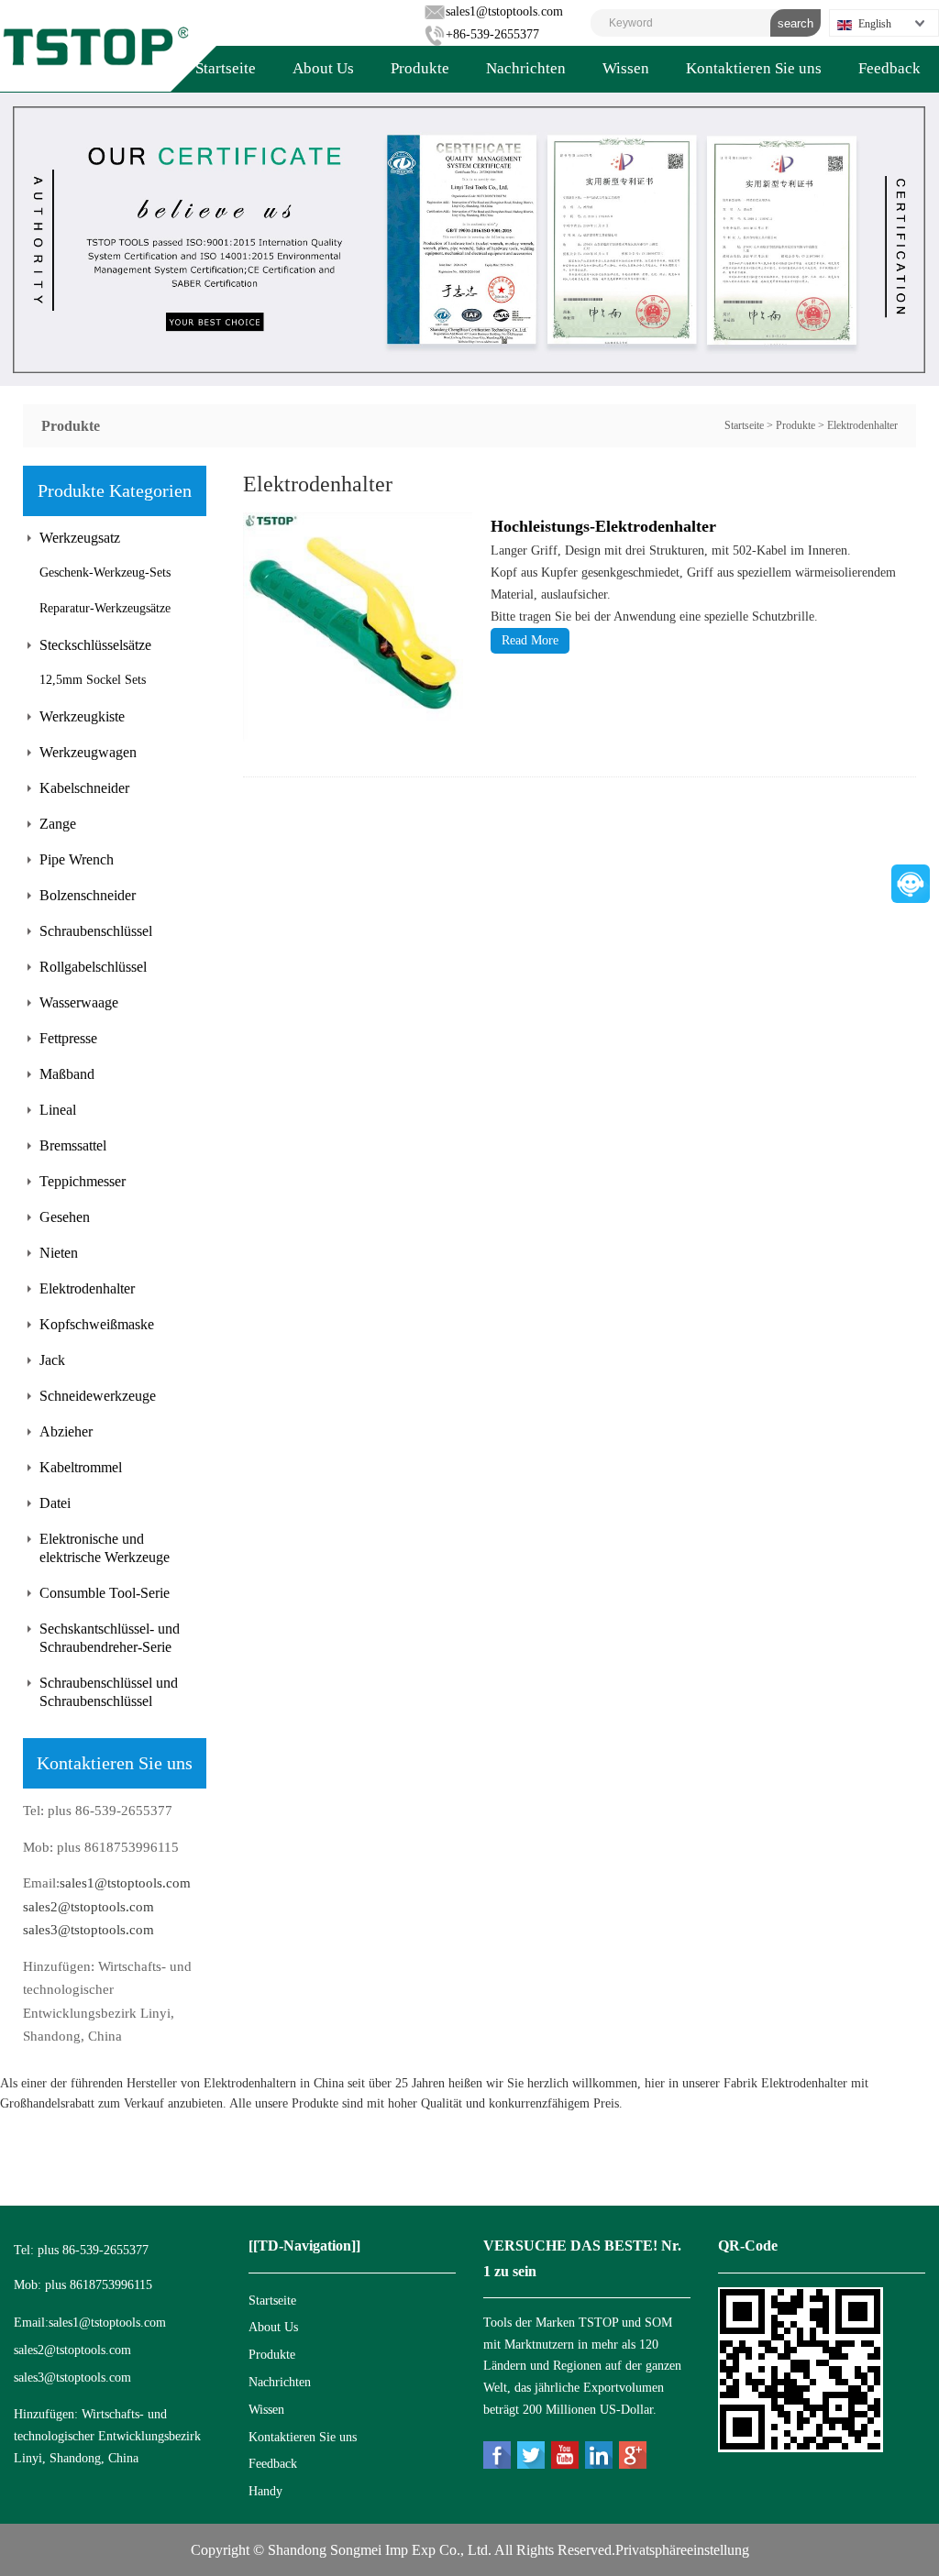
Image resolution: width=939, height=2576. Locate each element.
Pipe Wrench (77, 859)
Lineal (58, 1110)
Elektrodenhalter (862, 425)
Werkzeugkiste (82, 716)
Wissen (626, 68)
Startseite (226, 68)
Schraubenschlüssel (96, 931)
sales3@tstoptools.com (88, 1930)
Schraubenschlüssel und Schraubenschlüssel (109, 1692)
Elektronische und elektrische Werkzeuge (105, 1548)
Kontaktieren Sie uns (754, 68)
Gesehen (65, 1217)
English (875, 24)
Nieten (59, 1253)
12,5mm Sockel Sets (93, 680)
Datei (55, 1503)
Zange (58, 824)
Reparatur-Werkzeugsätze (105, 608)
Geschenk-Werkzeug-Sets (105, 572)
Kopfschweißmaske (97, 1324)
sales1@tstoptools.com (504, 11)
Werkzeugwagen (88, 752)
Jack (52, 1360)
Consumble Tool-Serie (105, 1593)
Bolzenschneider (88, 895)
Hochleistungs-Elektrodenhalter (603, 526)
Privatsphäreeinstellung (682, 2550)
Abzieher (66, 1431)
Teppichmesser (83, 1181)
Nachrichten (526, 68)
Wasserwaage (79, 1002)
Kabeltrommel (81, 1467)
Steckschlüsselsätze (95, 645)
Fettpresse (68, 1038)
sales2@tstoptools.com (88, 1907)
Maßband (67, 1074)
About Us (323, 68)
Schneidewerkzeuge (98, 1396)
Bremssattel (73, 1145)
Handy (265, 2491)
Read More (530, 640)
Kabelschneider (84, 788)
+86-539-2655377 (492, 34)
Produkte (420, 68)
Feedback (889, 68)
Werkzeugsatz (80, 538)
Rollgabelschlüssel (93, 967)
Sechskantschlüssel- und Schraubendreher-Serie (110, 1638)
